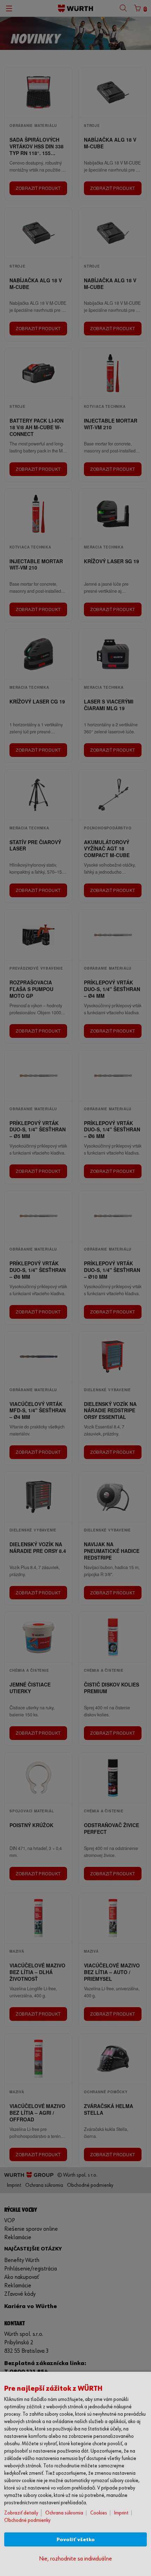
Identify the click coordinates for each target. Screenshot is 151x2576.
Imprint (121, 2513)
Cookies (99, 2513)
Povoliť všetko (76, 2540)
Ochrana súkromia (64, 2513)
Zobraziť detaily (21, 2513)
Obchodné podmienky (27, 2520)
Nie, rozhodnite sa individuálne (75, 2559)
